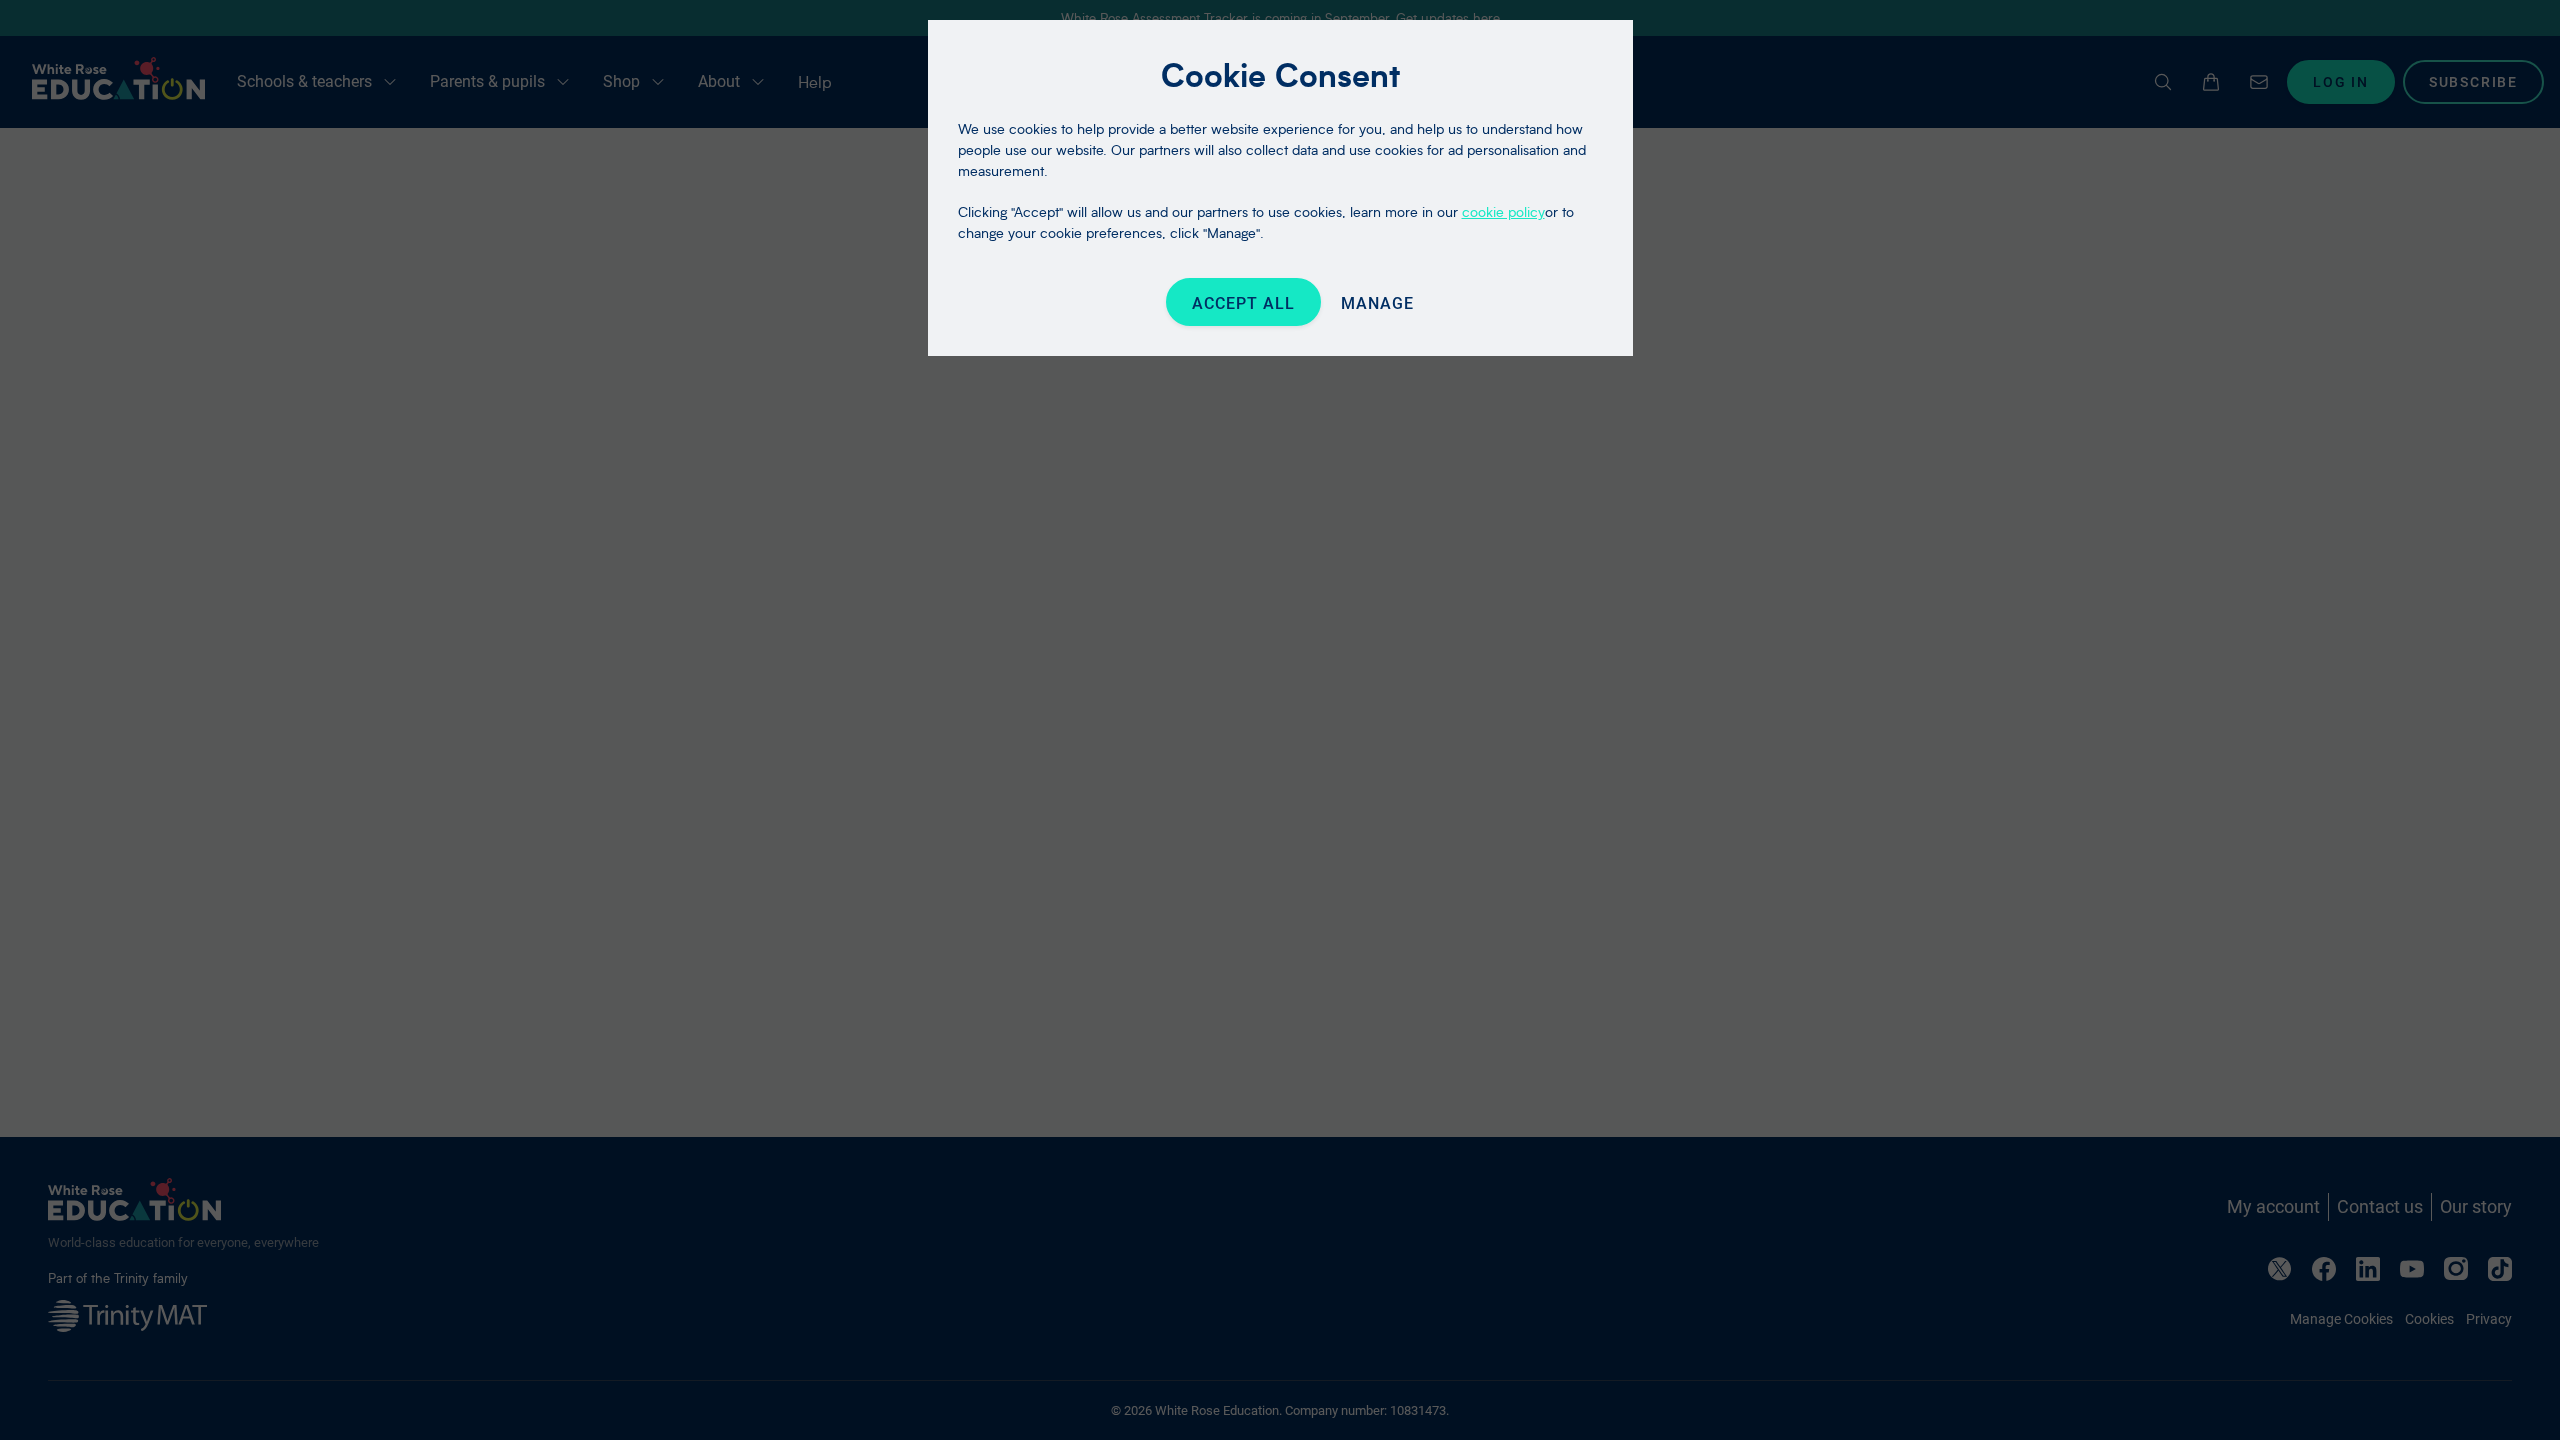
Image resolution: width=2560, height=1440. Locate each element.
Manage (1377, 303)
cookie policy (1503, 211)
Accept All (1243, 303)
